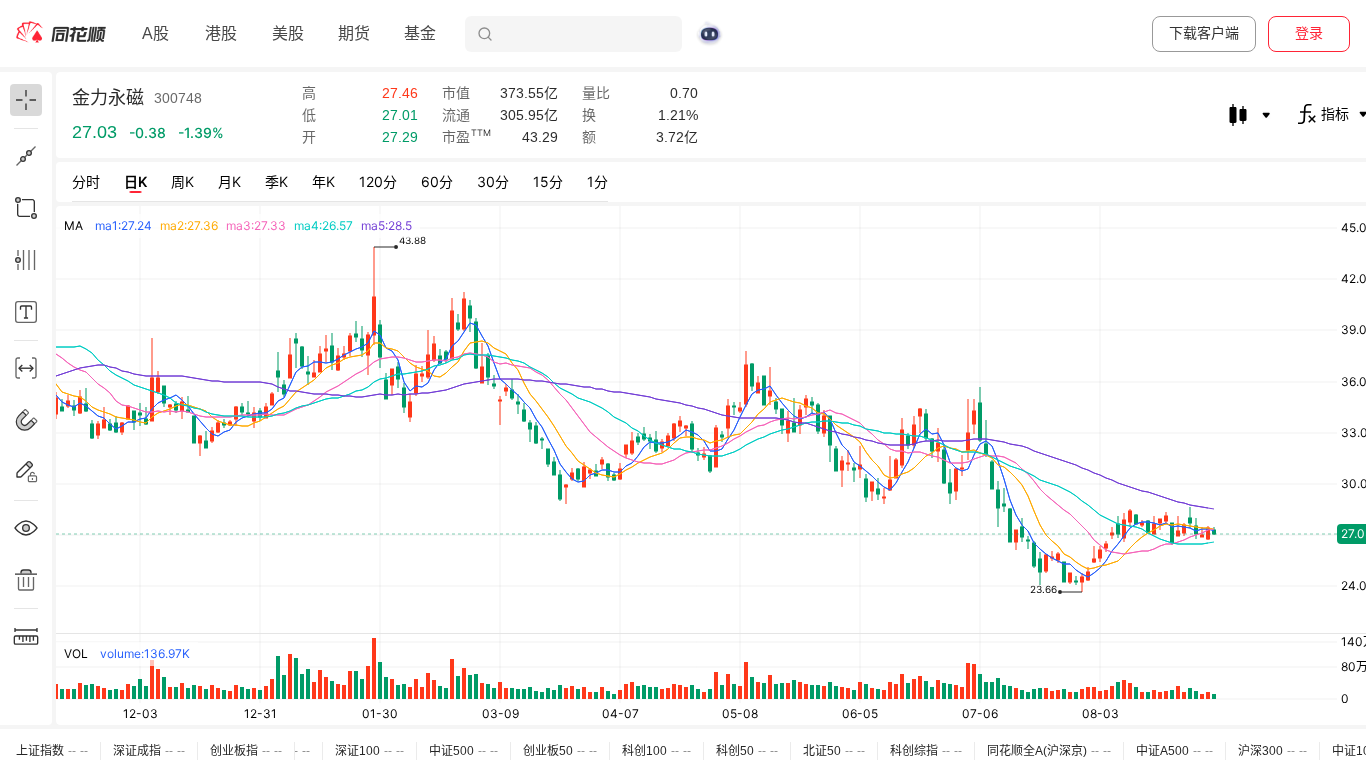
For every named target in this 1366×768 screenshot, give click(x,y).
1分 (597, 181)
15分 (548, 181)
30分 (493, 181)
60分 (437, 181)
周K (182, 181)
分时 (86, 181)
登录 (1309, 33)
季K (276, 181)
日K (135, 181)
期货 (354, 33)
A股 (155, 33)
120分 (378, 181)
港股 (221, 33)
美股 (288, 33)
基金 (420, 33)
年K (323, 181)
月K (229, 181)
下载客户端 (1204, 33)
